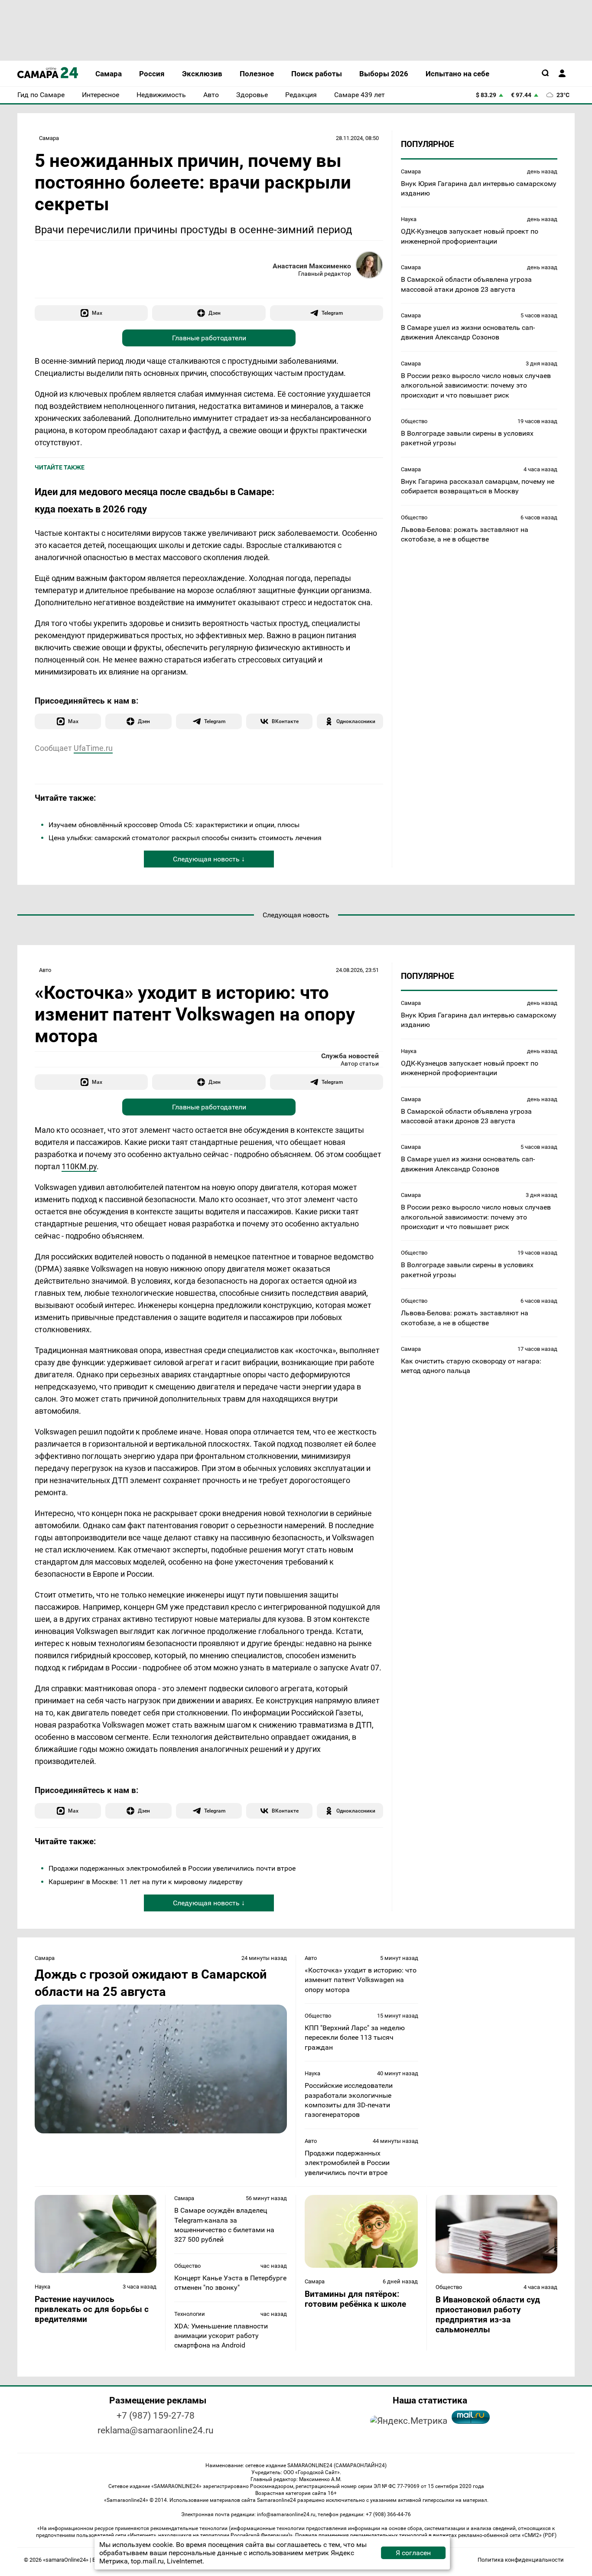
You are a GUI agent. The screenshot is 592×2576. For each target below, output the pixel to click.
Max (97, 313)
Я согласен (413, 2553)
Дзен (215, 313)
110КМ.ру (79, 1166)
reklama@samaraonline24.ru (156, 2430)
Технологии (190, 2314)
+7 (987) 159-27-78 (156, 2416)
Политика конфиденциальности (521, 2560)
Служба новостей (350, 1056)
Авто (45, 970)
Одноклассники (356, 721)
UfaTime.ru (93, 748)
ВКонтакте (285, 721)
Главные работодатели (209, 338)
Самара (49, 138)
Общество (414, 421)
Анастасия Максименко (312, 266)
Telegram (332, 313)
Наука (409, 219)
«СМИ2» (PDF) (539, 2535)
